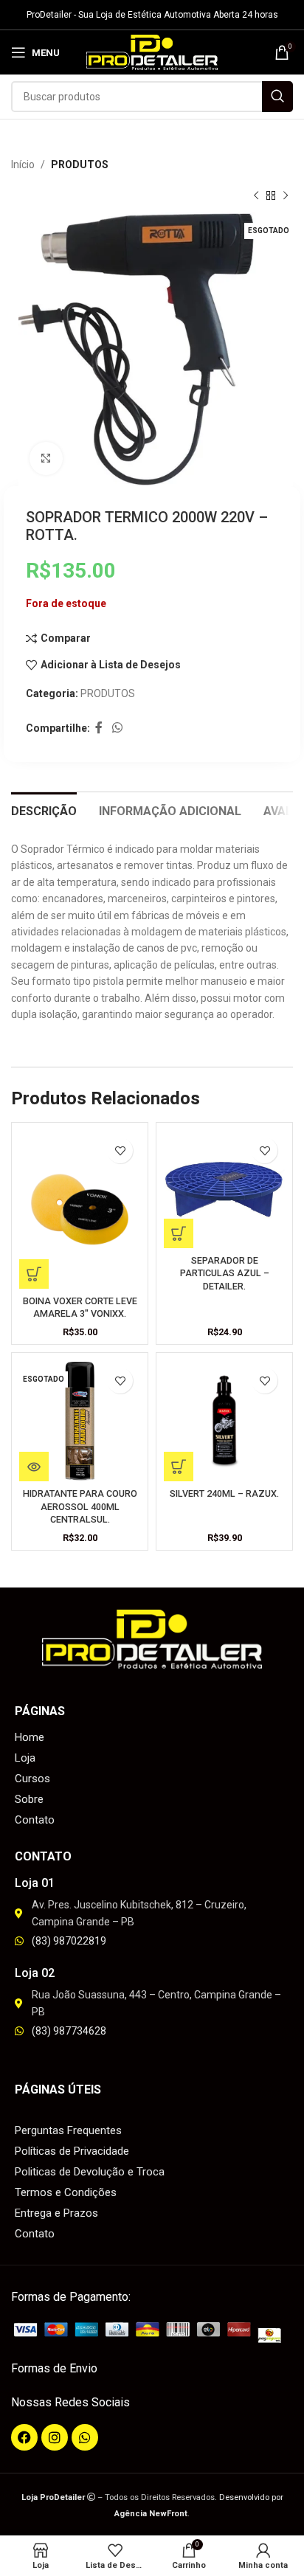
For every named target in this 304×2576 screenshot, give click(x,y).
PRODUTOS (80, 165)
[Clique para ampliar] (46, 458)
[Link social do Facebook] (99, 728)
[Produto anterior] (256, 196)
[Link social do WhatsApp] (117, 728)
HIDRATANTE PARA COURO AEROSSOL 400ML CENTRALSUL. (80, 1506)
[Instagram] (55, 2437)
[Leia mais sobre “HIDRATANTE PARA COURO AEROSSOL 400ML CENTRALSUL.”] (34, 1467)
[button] (34, 1274)
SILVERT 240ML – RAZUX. (224, 1493)
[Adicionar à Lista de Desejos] (120, 1150)
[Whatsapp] (85, 2437)
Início (23, 165)
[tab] (44, 809)
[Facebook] (24, 2437)
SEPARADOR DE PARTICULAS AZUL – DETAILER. (225, 1273)
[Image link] (152, 2332)
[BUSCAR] (277, 97)
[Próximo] (286, 196)
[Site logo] (152, 52)
